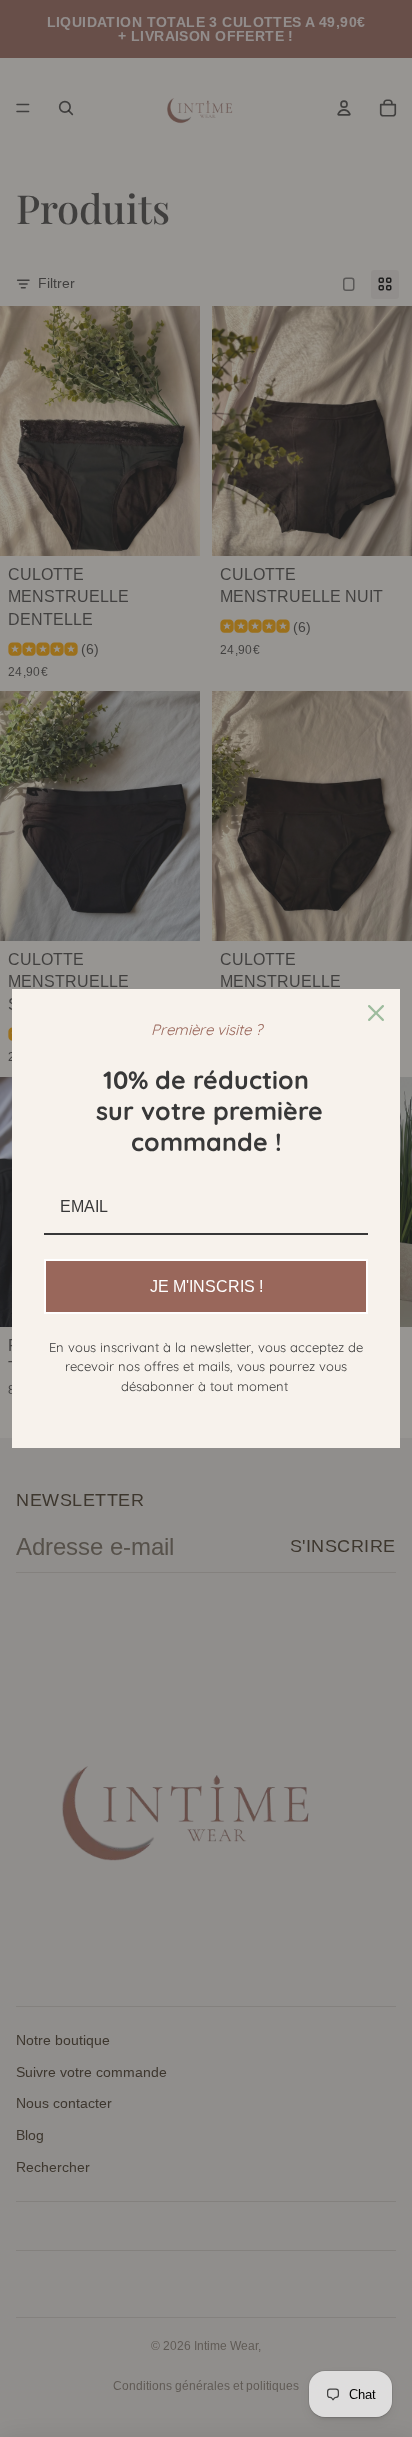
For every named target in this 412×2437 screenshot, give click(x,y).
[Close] (376, 1013)
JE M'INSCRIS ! (206, 1286)
